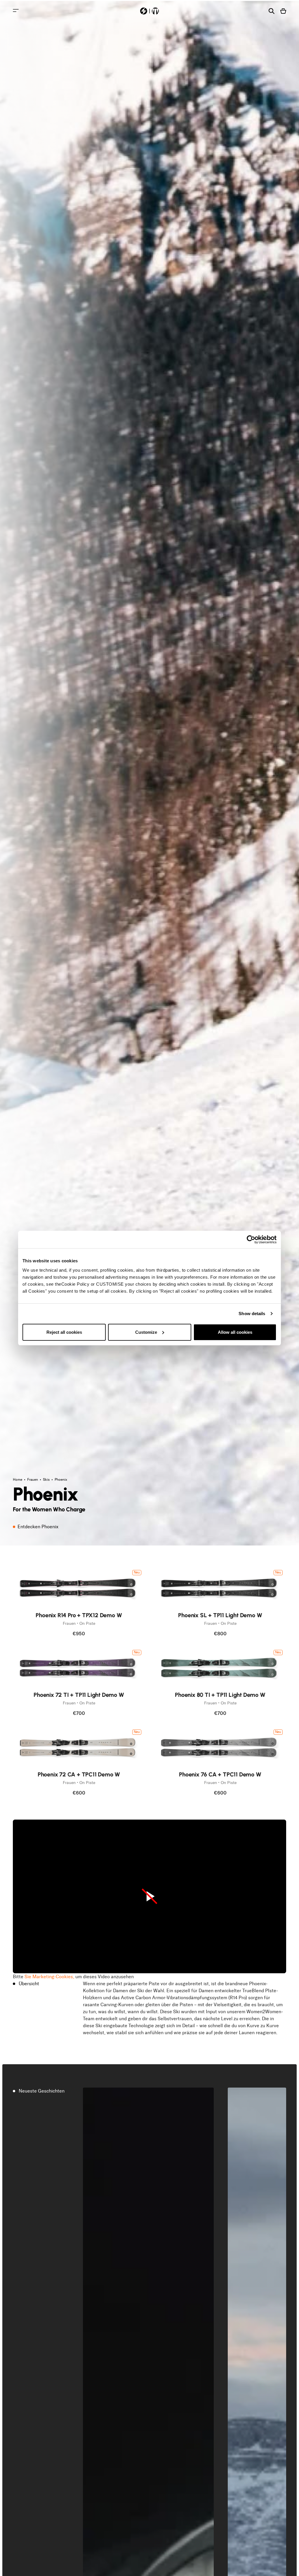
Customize (146, 1332)
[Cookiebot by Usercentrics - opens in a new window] (251, 1240)
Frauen (33, 1480)
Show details (252, 1314)
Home (18, 1480)
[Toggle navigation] (16, 10)
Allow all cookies (235, 1332)
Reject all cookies (64, 1332)
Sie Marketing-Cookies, (49, 1977)
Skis (47, 1480)
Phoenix (61, 1480)
